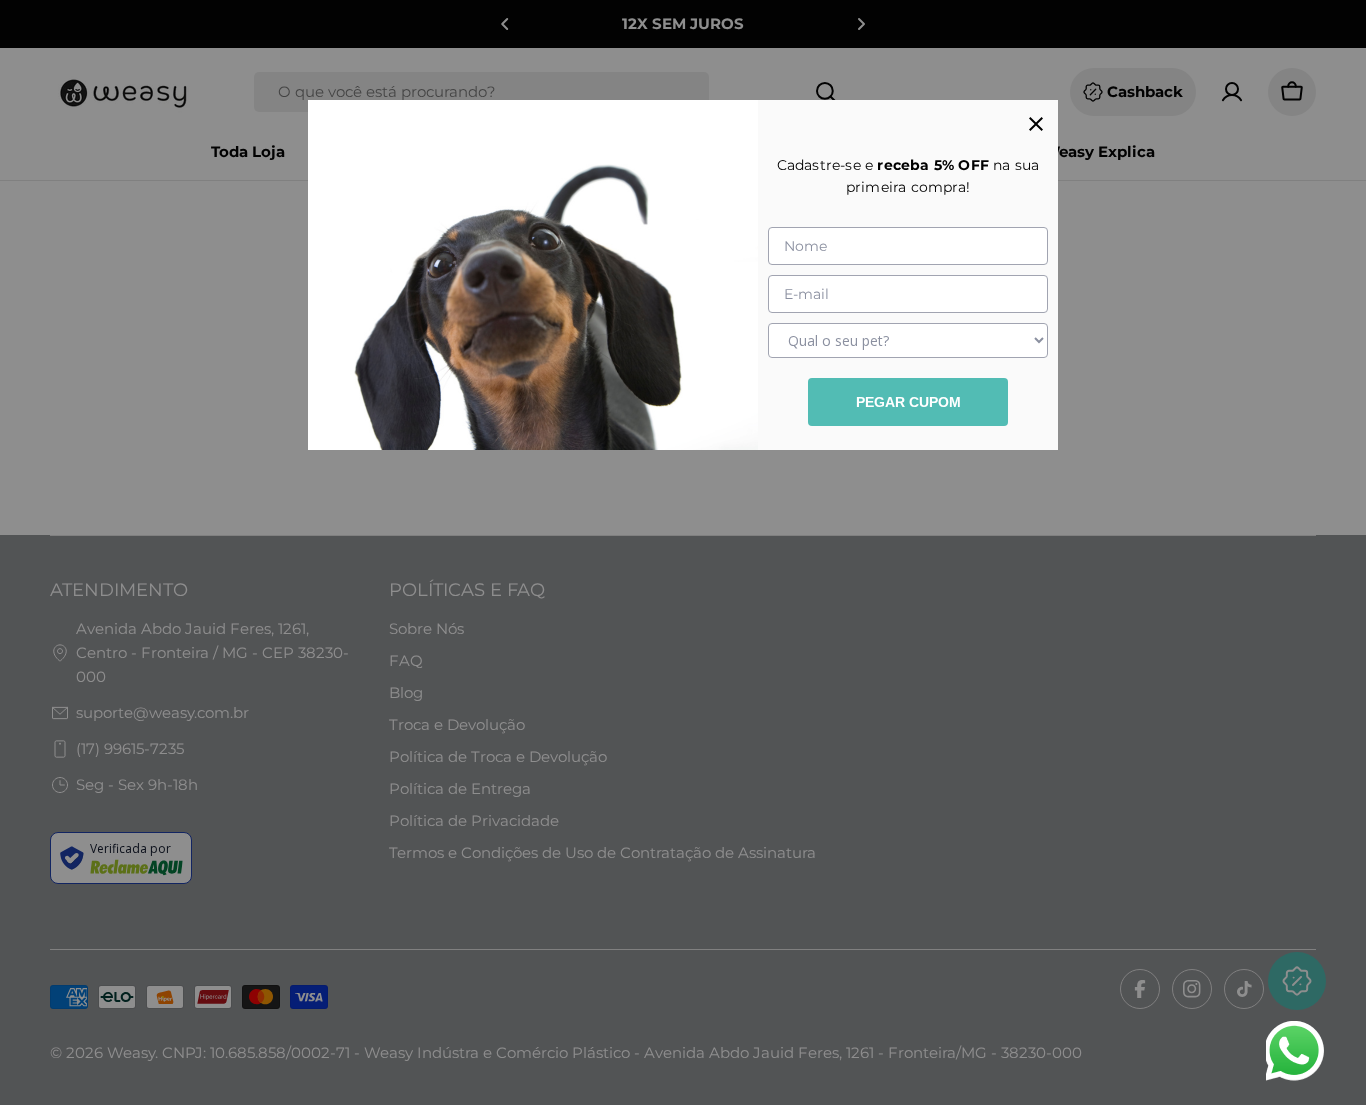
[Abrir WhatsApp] (1294, 1051)
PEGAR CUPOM (908, 402)
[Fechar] (1036, 122)
